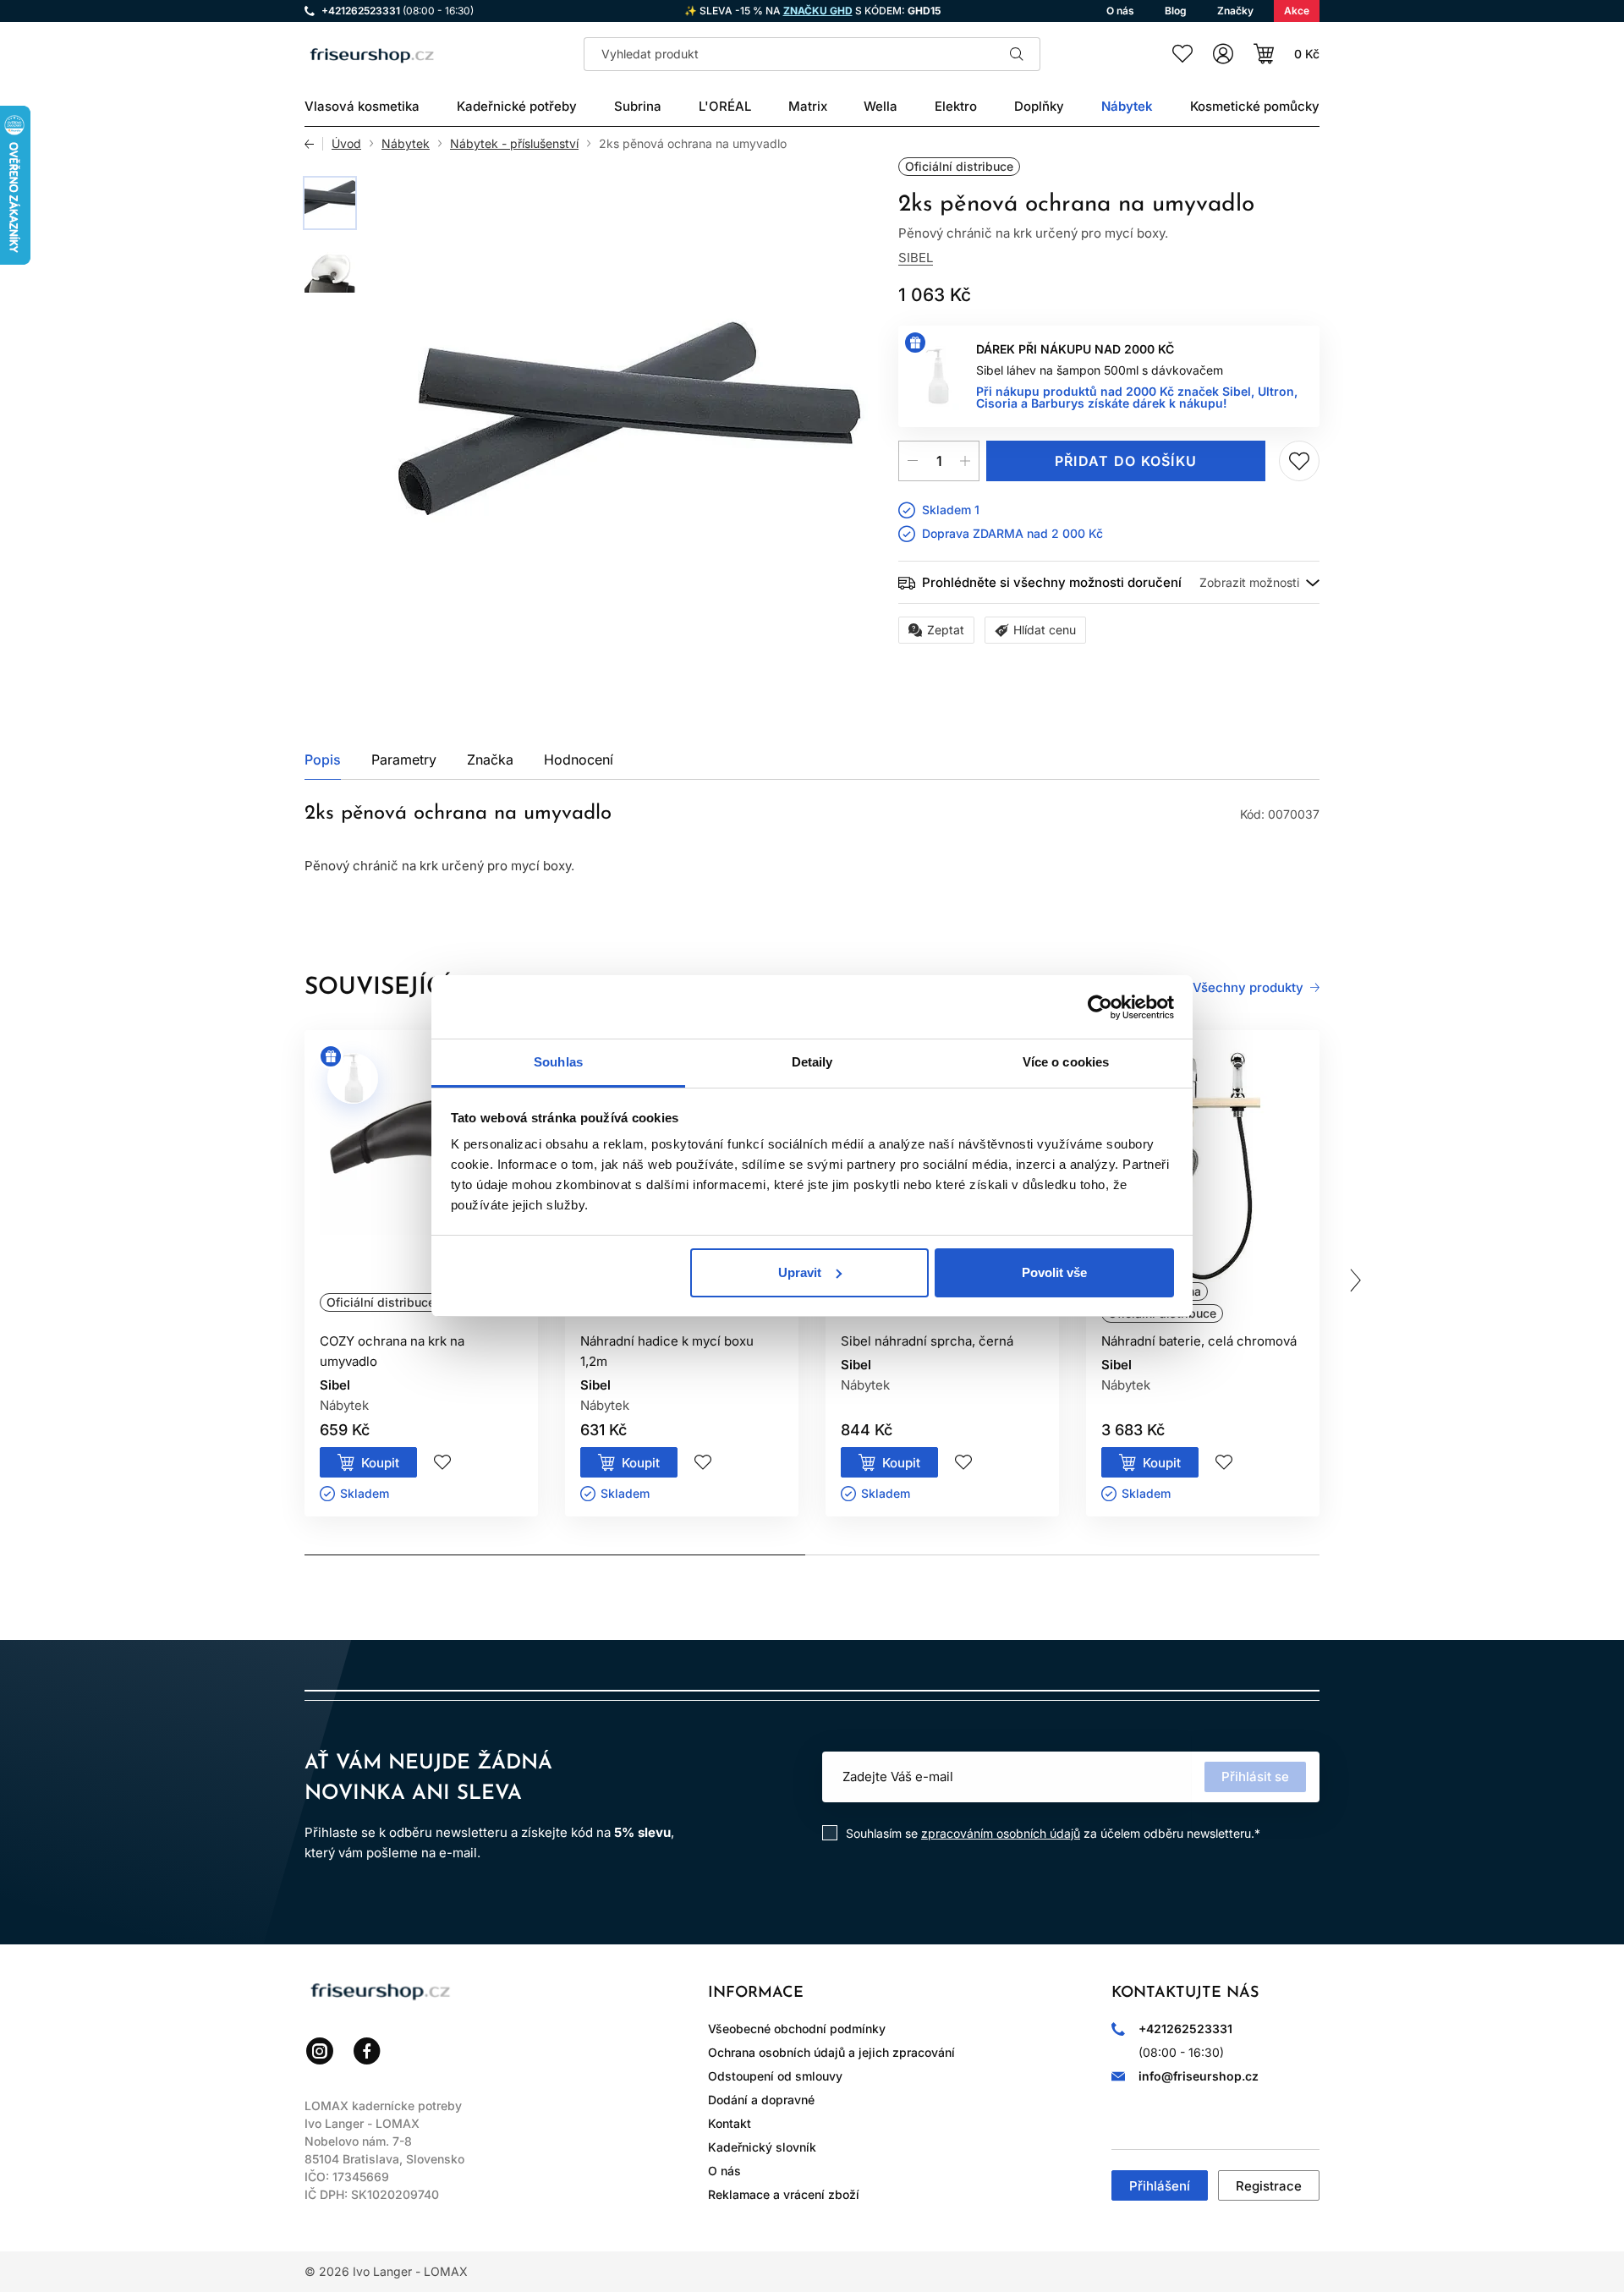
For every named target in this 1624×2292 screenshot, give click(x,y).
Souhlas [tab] (558, 1062)
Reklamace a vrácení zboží (784, 2194)
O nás (724, 2171)
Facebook (367, 2051)
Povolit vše (1054, 1272)
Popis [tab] (323, 759)
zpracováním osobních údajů (1001, 1833)
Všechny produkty (1248, 988)
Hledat (1017, 54)
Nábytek (406, 144)
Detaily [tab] (812, 1062)
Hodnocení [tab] (579, 759)
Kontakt (730, 2123)
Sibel (916, 258)
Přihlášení (1160, 2186)
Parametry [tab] (404, 759)
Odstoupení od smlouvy (775, 2076)
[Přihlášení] (1223, 54)
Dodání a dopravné (761, 2100)
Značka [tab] (490, 759)
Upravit (800, 1272)
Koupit (380, 1463)
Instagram (320, 2051)
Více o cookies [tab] (1066, 1062)
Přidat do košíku (1126, 461)
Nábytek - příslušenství (514, 144)
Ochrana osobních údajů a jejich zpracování (831, 2052)
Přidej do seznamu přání (1299, 461)
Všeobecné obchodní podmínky (797, 2029)
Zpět (314, 144)
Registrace (1269, 2186)
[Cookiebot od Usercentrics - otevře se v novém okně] (1100, 1007)
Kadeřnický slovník (762, 2147)
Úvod (346, 144)
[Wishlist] (1182, 54)
